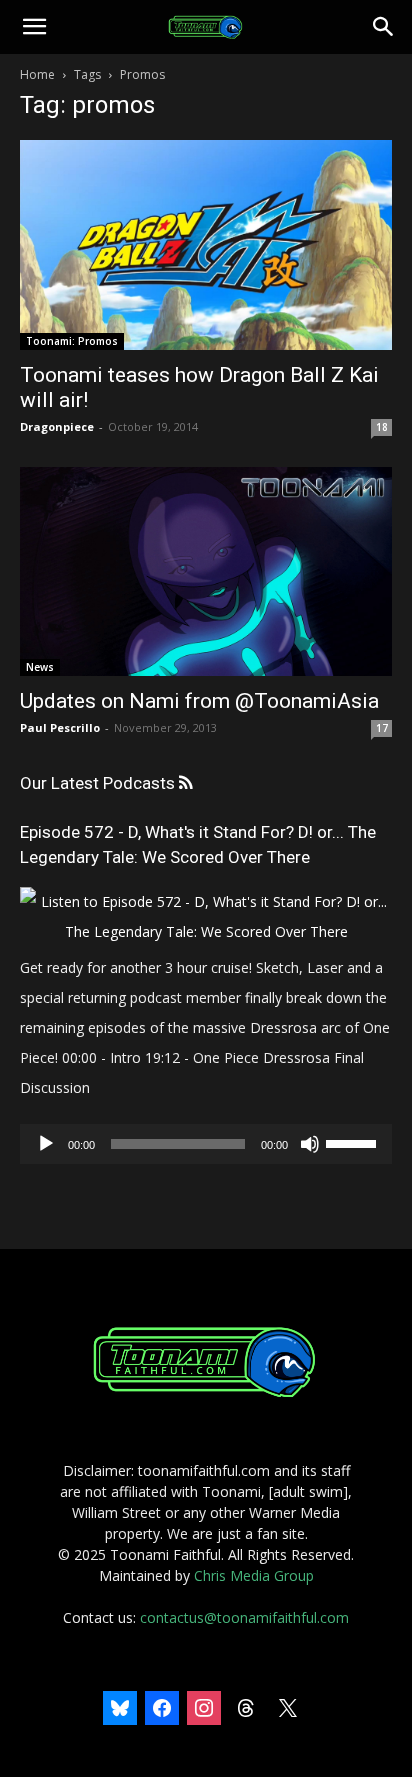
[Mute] (310, 1144)
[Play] (46, 1144)
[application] (206, 1144)
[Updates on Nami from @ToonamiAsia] (206, 571)
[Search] (384, 27)
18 (382, 427)
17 (382, 728)
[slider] (354, 1142)
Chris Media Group (254, 1575)
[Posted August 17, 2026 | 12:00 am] (206, 931)
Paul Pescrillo (60, 727)
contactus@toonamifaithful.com (244, 1617)
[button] (34, 27)
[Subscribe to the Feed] (185, 783)
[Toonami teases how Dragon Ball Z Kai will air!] (206, 245)
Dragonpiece (57, 426)
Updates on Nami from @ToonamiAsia (199, 701)
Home (37, 74)
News (40, 667)
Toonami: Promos (72, 341)
